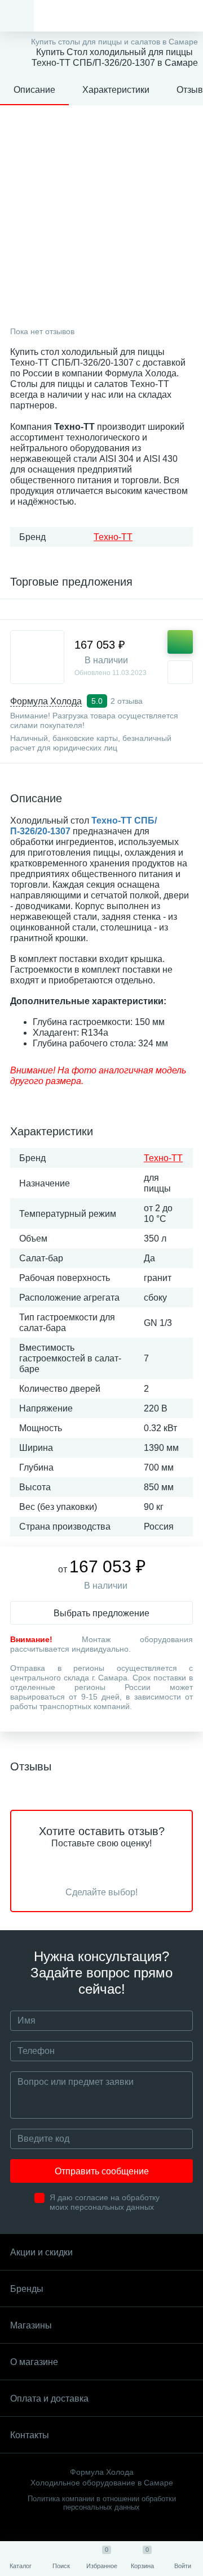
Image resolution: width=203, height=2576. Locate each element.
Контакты (30, 2435)
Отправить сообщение (102, 2171)
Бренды (27, 2289)
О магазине (34, 2362)
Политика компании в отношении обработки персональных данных (102, 2503)
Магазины (31, 2325)
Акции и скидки (41, 2252)
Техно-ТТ (113, 537)
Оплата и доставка (49, 2399)
